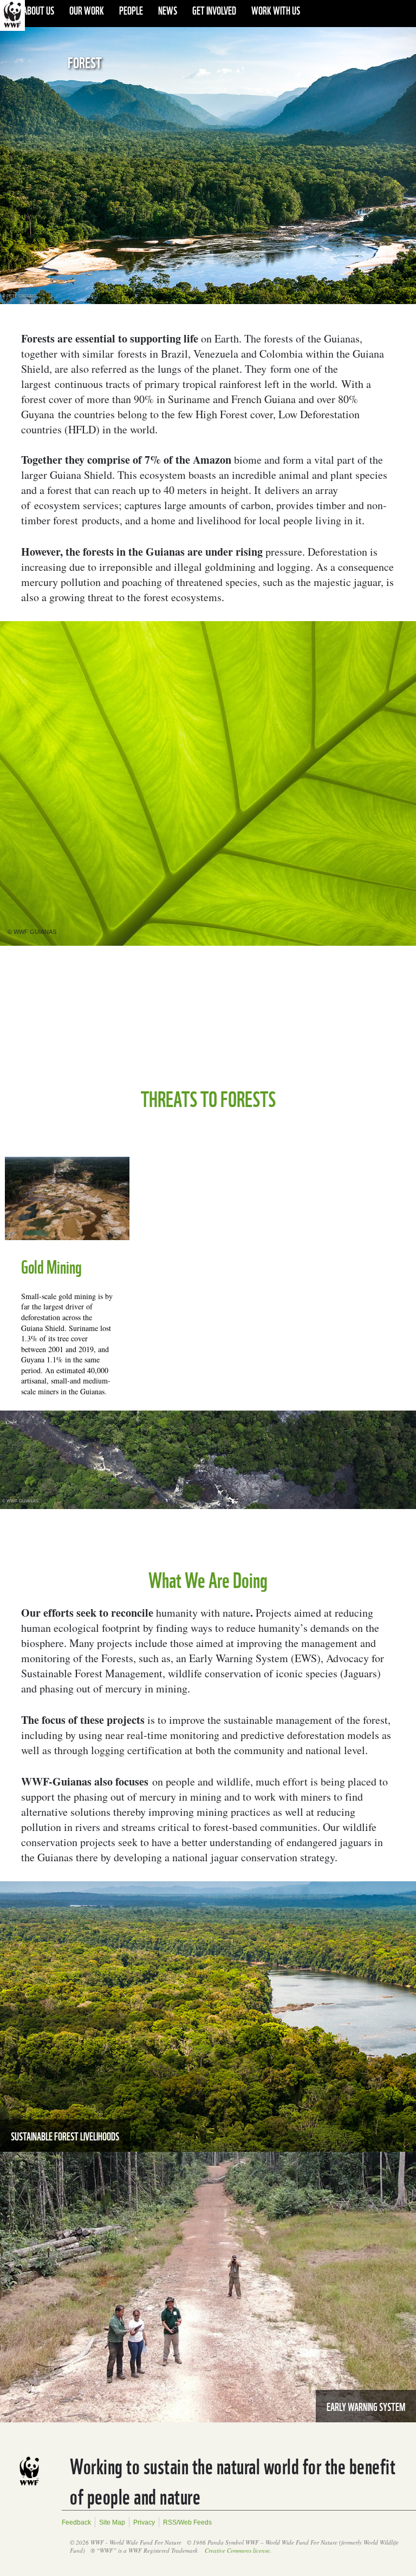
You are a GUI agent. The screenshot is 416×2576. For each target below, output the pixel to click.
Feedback (76, 2522)
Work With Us (276, 10)
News (168, 10)
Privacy (144, 2522)
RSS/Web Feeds (187, 2522)
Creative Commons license (237, 2550)
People (131, 10)
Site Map (112, 2522)
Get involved (214, 10)
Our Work (87, 10)
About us (38, 10)
